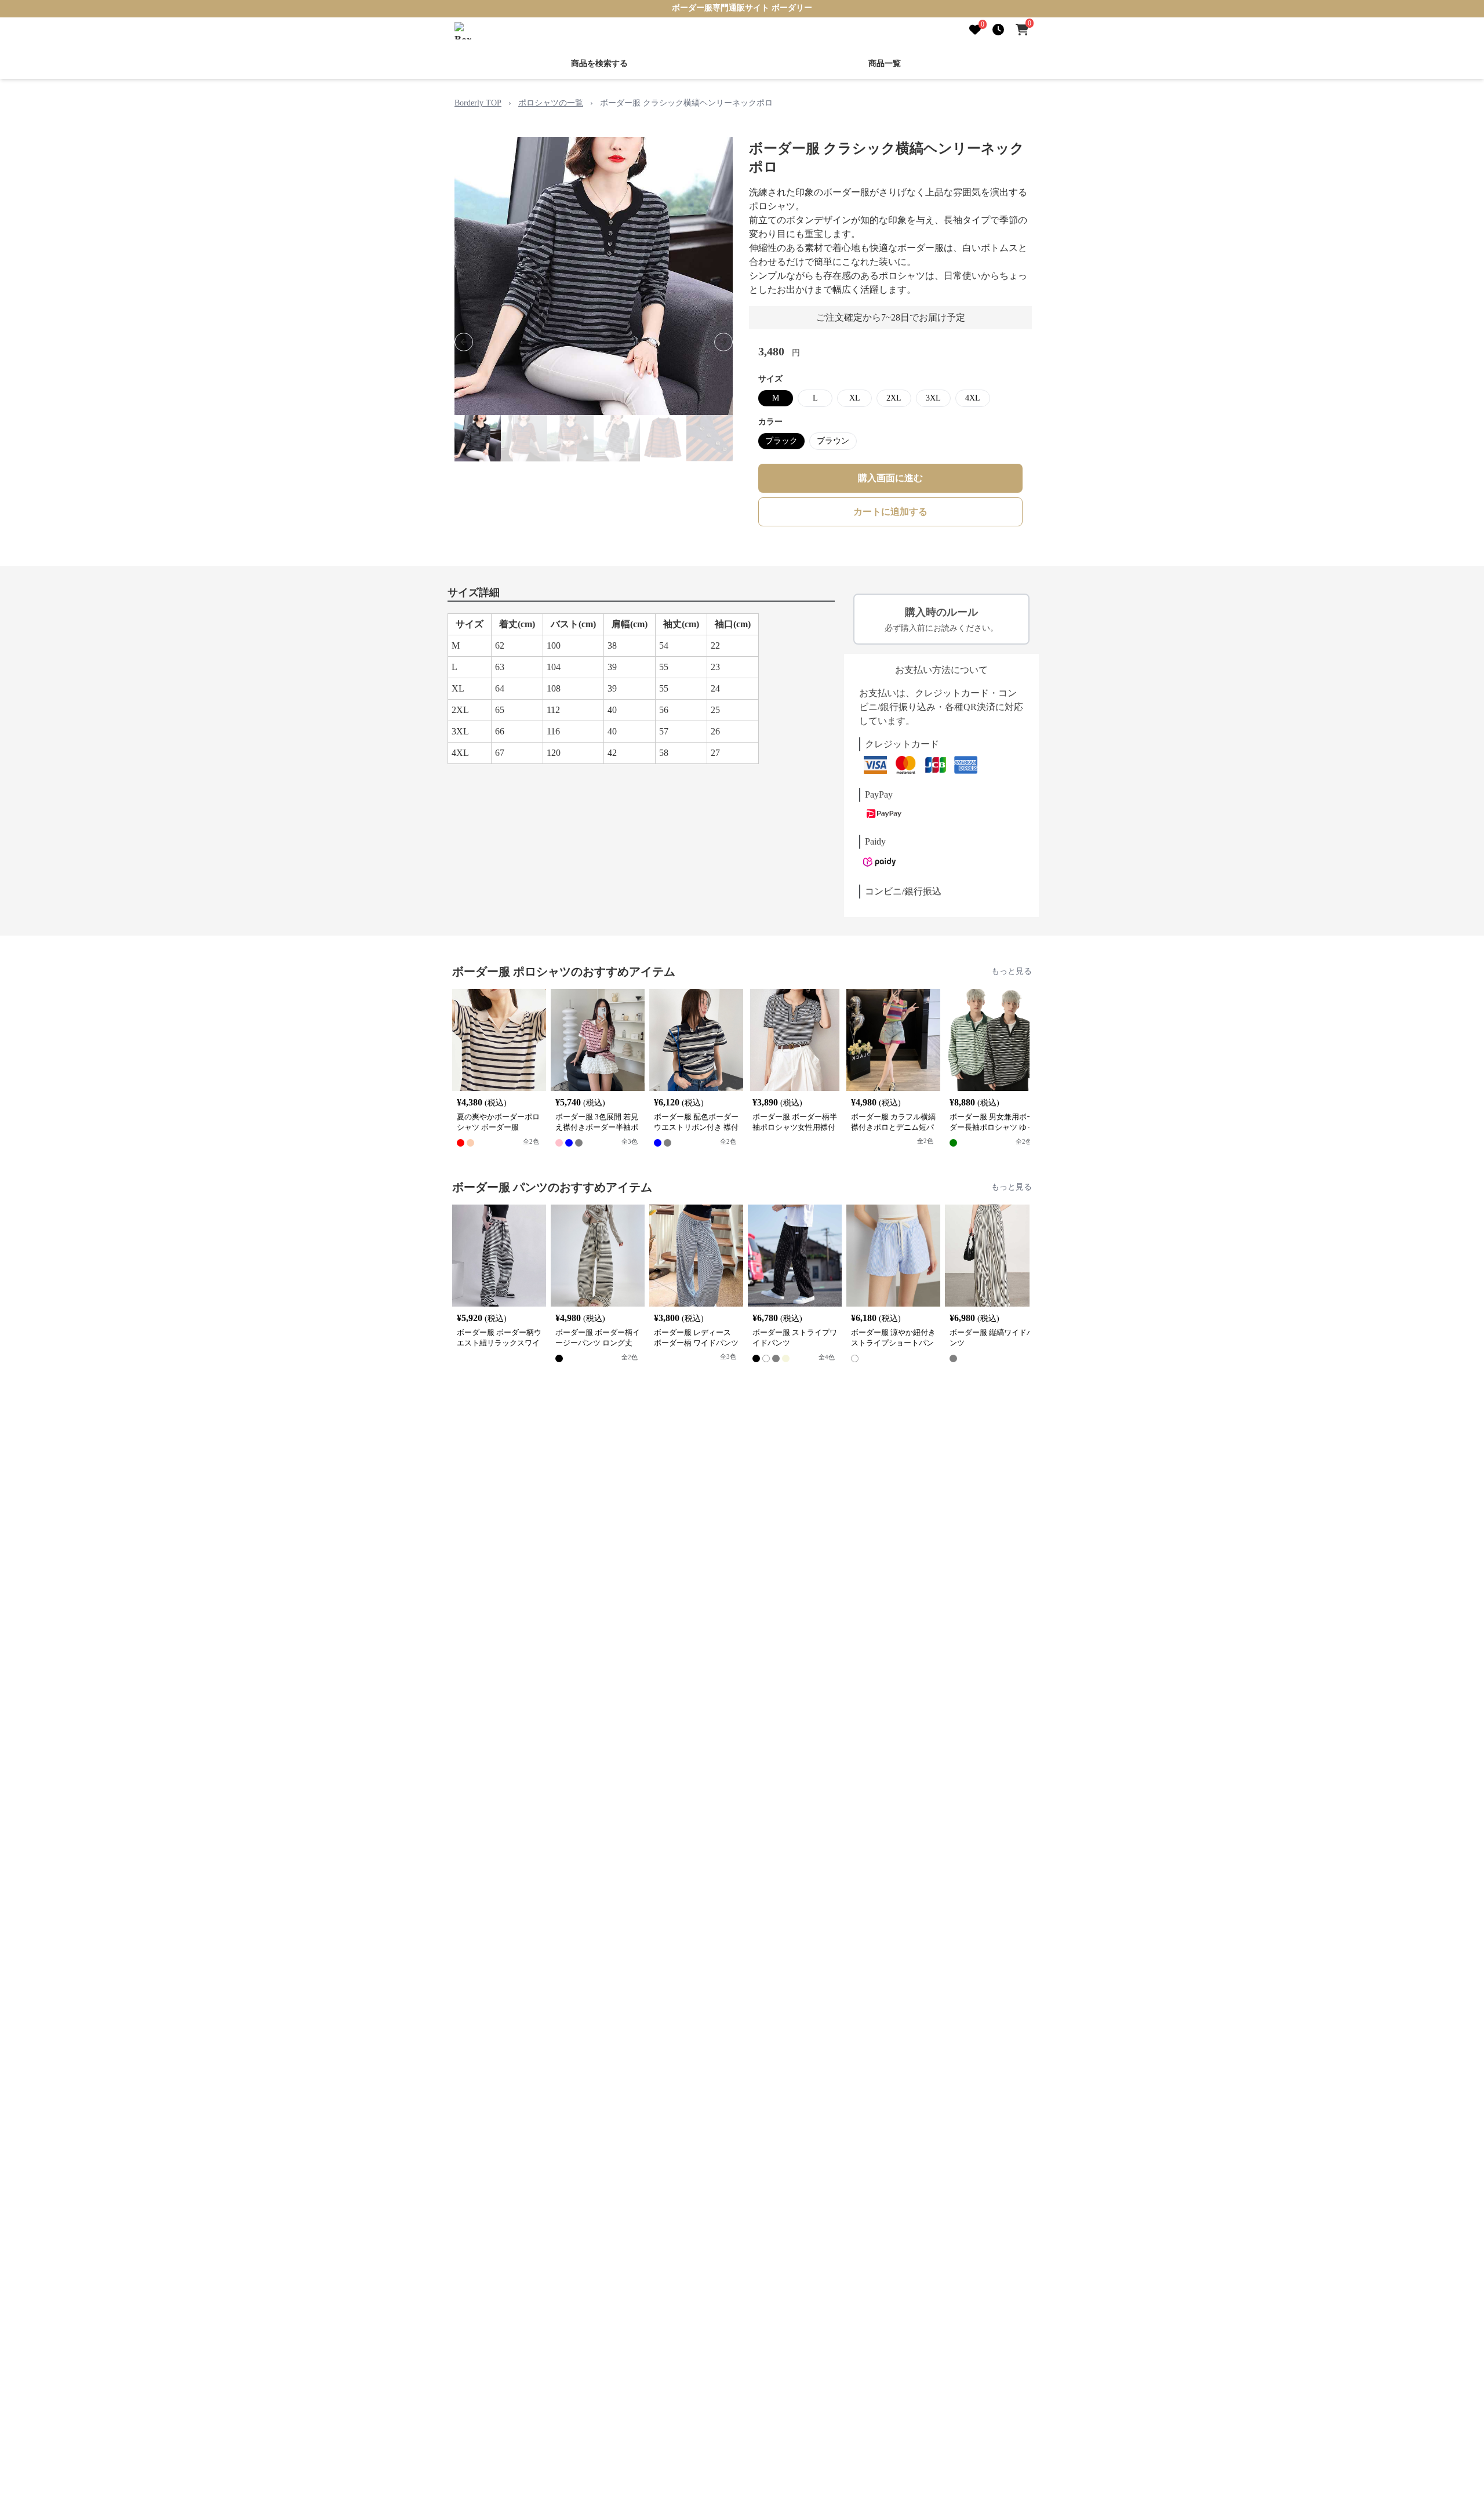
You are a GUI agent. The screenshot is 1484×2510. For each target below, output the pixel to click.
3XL (933, 398)
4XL (973, 398)
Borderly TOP (478, 103)
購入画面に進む (890, 478)
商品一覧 (885, 63)
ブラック (781, 441)
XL (855, 398)
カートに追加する (890, 512)
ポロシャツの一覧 (551, 103)
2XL (894, 398)
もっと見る (1012, 971)
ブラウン (833, 441)
